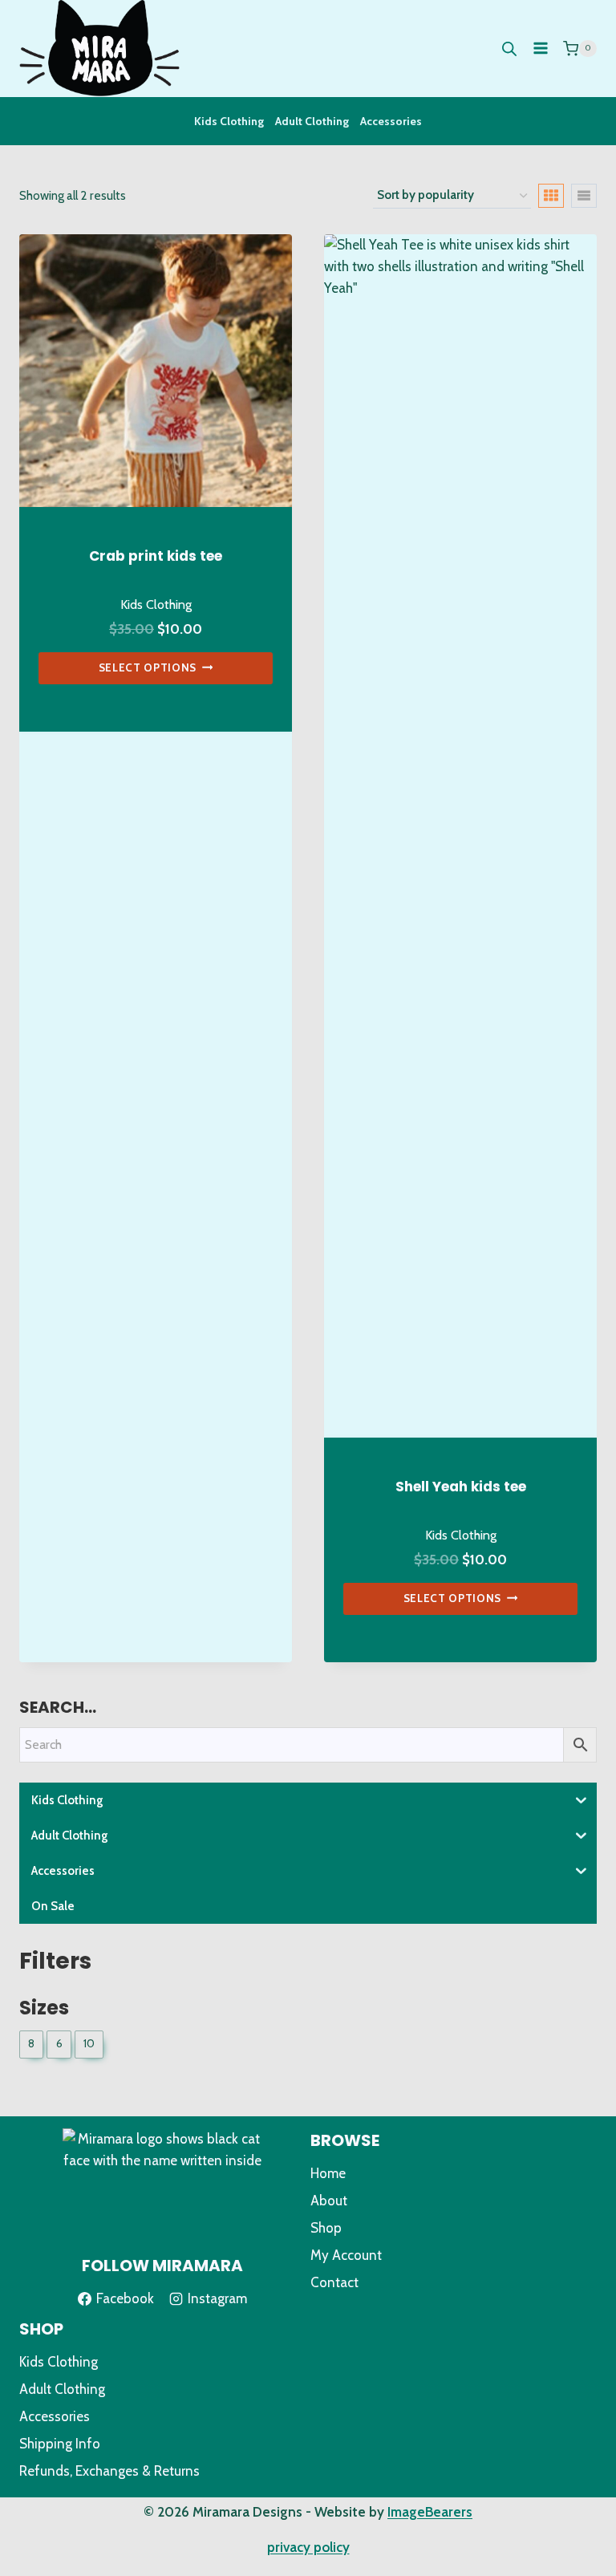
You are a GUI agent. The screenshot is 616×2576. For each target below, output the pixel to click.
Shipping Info (60, 2444)
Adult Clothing (312, 121)
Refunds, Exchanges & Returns (109, 2471)
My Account (346, 2255)
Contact (334, 2282)
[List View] (584, 196)
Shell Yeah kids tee (461, 1487)
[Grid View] (551, 196)
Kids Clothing (229, 121)
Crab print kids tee (156, 556)
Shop (326, 2228)
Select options (148, 667)
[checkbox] (31, 2045)
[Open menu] (540, 49)
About (329, 2201)
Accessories (391, 121)
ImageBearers (430, 2512)
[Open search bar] (509, 49)
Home (328, 2173)
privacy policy (308, 2547)
